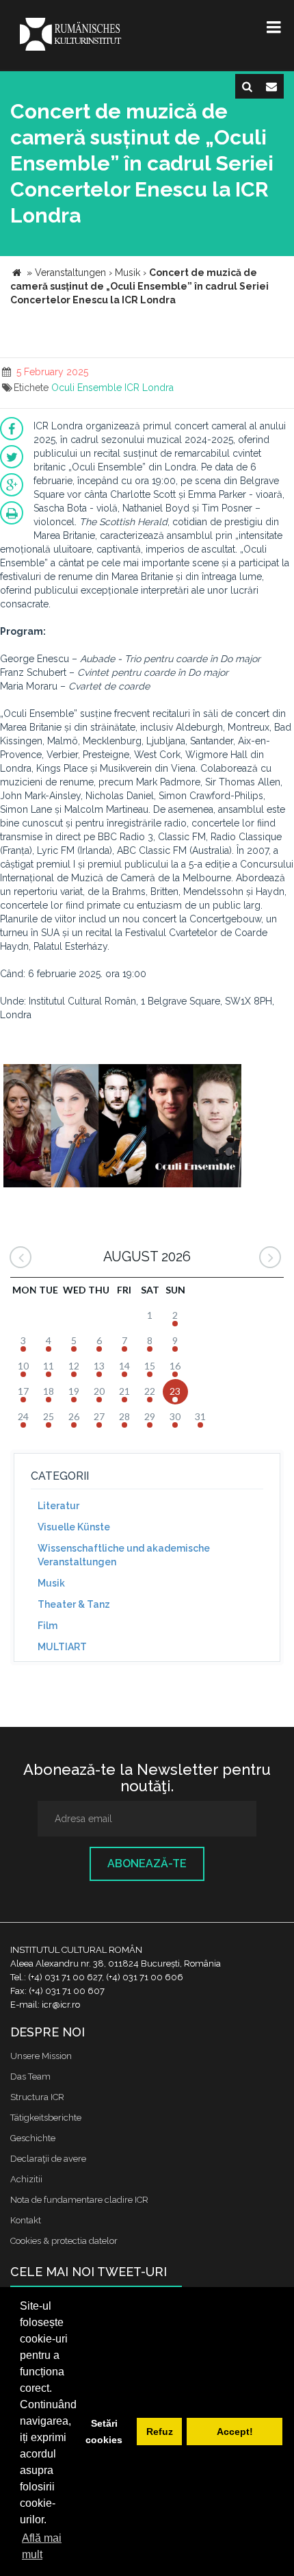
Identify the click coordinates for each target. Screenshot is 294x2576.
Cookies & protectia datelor (64, 2241)
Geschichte (33, 2138)
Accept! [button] (235, 2432)
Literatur (58, 1506)
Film (48, 1626)
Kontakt (26, 2220)
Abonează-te (147, 1864)
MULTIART (62, 1647)
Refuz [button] (160, 2432)
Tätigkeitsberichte (46, 2118)
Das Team (30, 2076)
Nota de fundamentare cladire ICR (79, 2200)
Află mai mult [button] (42, 2546)
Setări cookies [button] (104, 2432)
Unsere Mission (41, 2056)
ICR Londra (149, 388)
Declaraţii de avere (48, 2159)
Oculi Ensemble (86, 388)
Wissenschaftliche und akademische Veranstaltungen (124, 1555)
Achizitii (26, 2179)
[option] (122, 1127)
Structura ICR (37, 2097)
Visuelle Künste (74, 1527)
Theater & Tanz (74, 1604)
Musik (51, 1583)
